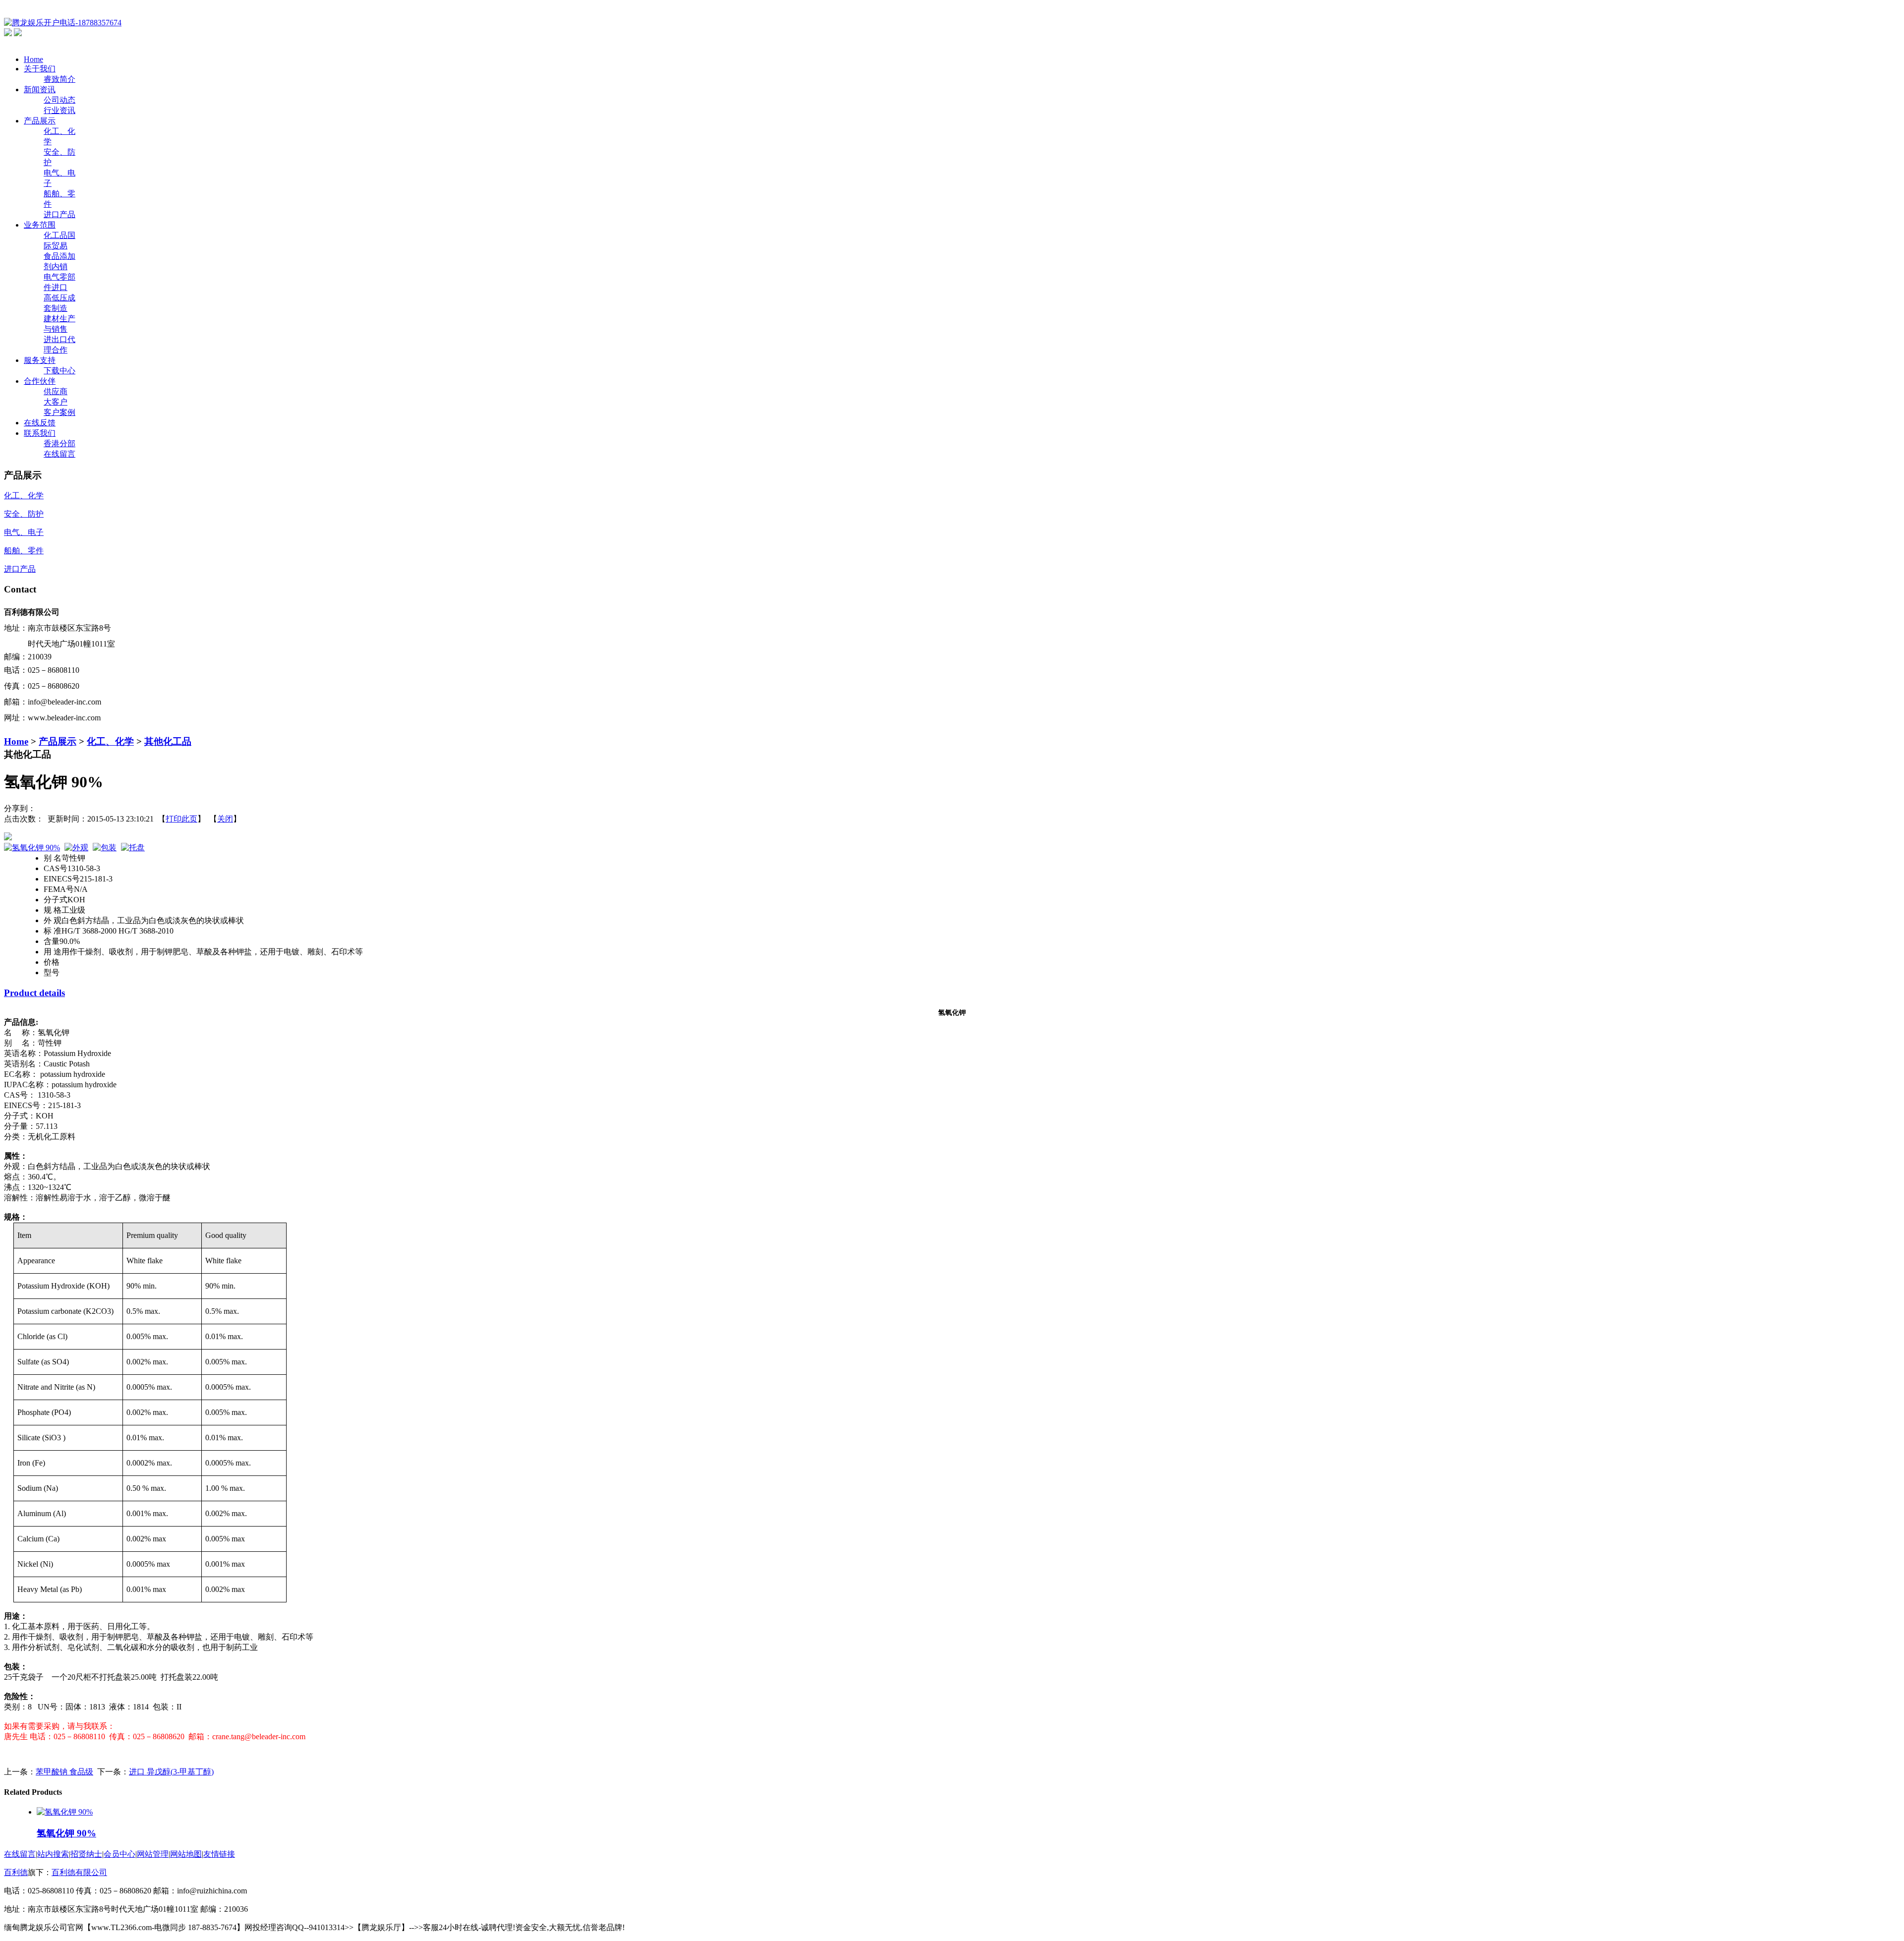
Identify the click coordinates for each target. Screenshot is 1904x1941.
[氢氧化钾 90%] (32, 848)
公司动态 (59, 100)
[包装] (105, 848)
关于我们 (40, 69)
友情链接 (219, 1854)
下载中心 (59, 371)
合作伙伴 (40, 381)
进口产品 (59, 214)
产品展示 (40, 121)
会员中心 (119, 1854)
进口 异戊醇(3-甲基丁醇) (171, 1772)
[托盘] (133, 848)
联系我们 (40, 433)
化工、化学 (110, 741)
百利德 (16, 1872)
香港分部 (59, 443)
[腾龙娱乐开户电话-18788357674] (63, 23)
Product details (34, 993)
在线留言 (59, 454)
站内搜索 (53, 1854)
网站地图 (186, 1854)
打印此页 (181, 819)
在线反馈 (40, 423)
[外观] (76, 848)
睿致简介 (59, 79)
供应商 (56, 391)
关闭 (225, 819)
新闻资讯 (40, 89)
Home (33, 59)
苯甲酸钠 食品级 (64, 1772)
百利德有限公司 (79, 1872)
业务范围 (40, 225)
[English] (18, 33)
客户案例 (59, 412)
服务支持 (40, 360)
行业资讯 (59, 110)
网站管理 (153, 1854)
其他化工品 (168, 741)
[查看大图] (952, 836)
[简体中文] (8, 33)
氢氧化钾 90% (66, 1833)
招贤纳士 (86, 1854)
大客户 (56, 402)
